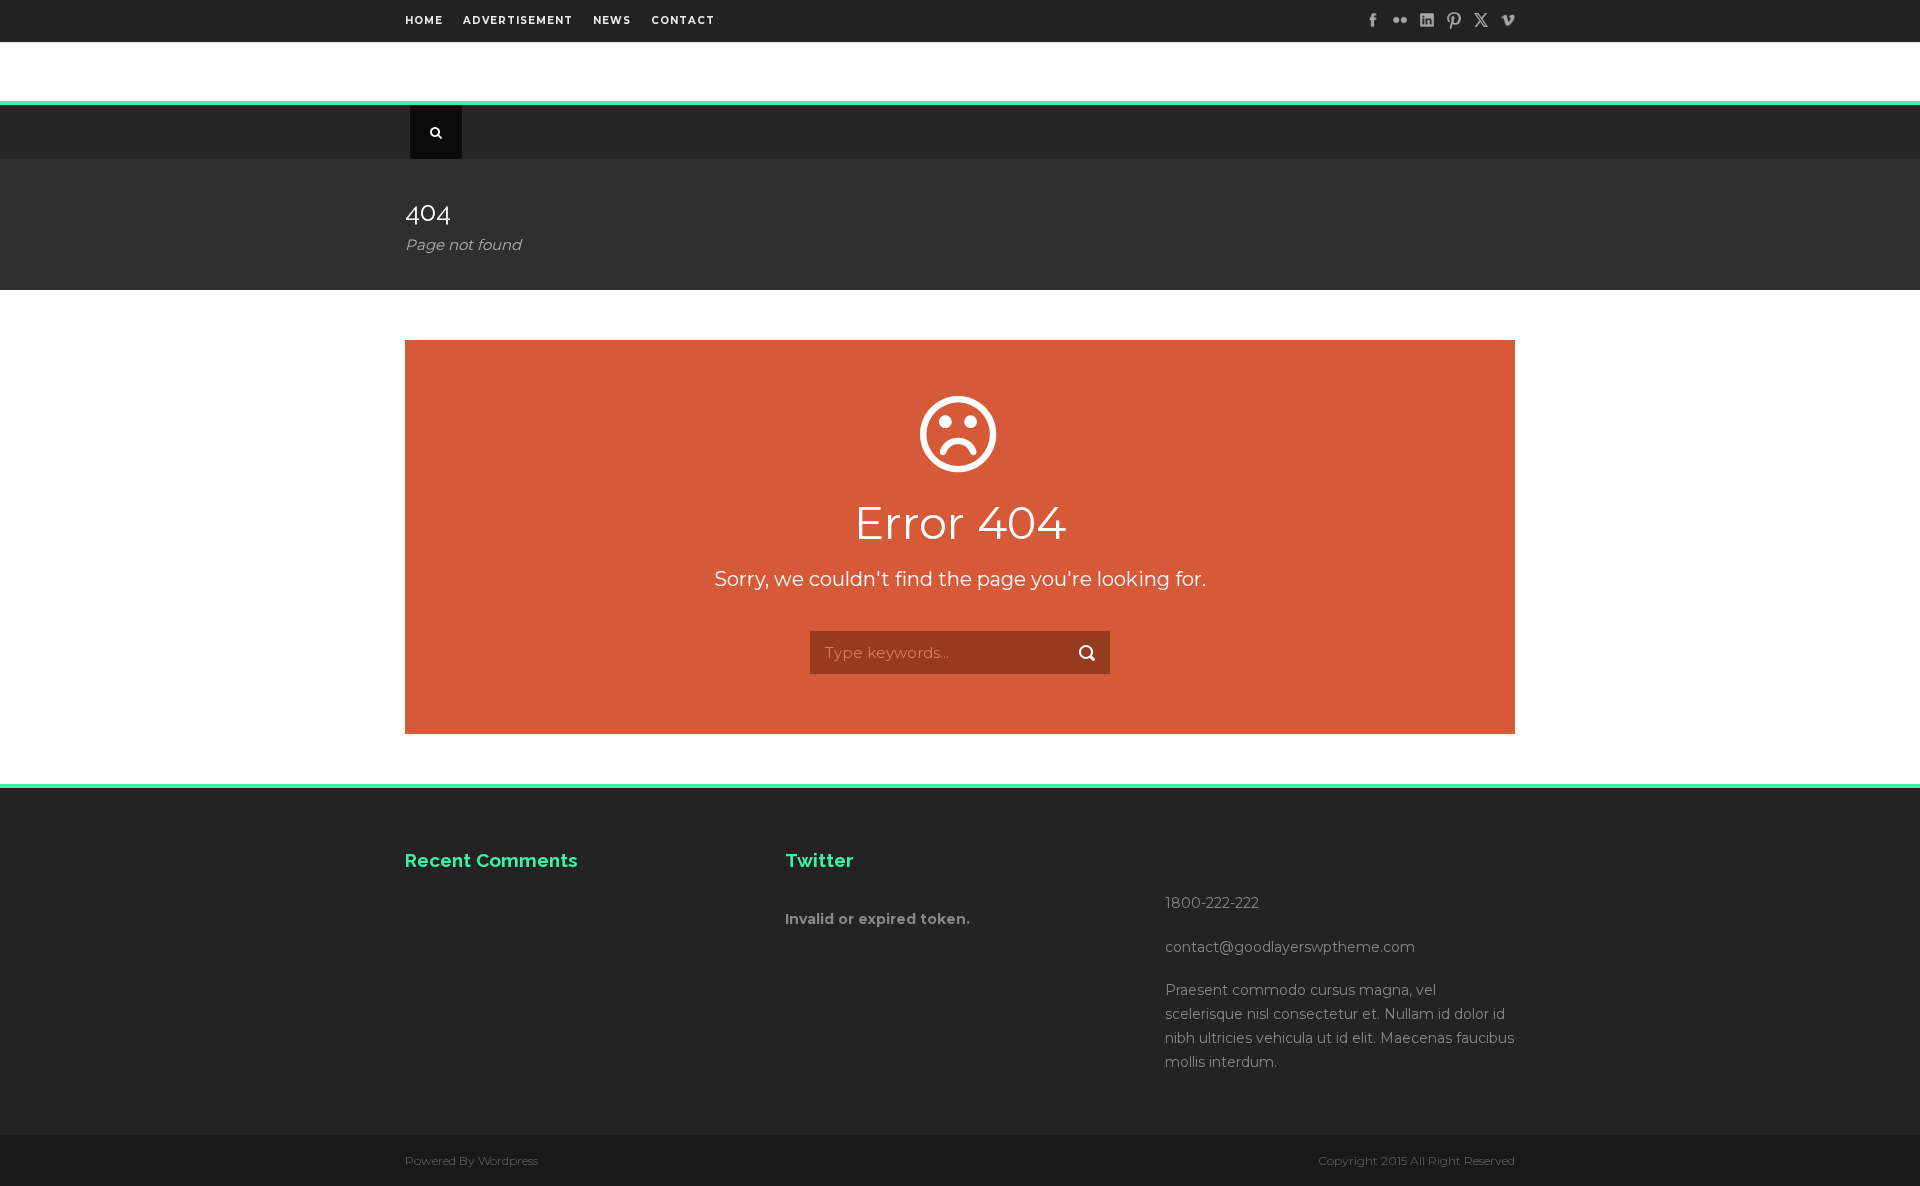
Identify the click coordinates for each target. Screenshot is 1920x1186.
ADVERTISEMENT (518, 20)
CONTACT (683, 20)
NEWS (612, 20)
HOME (424, 20)
